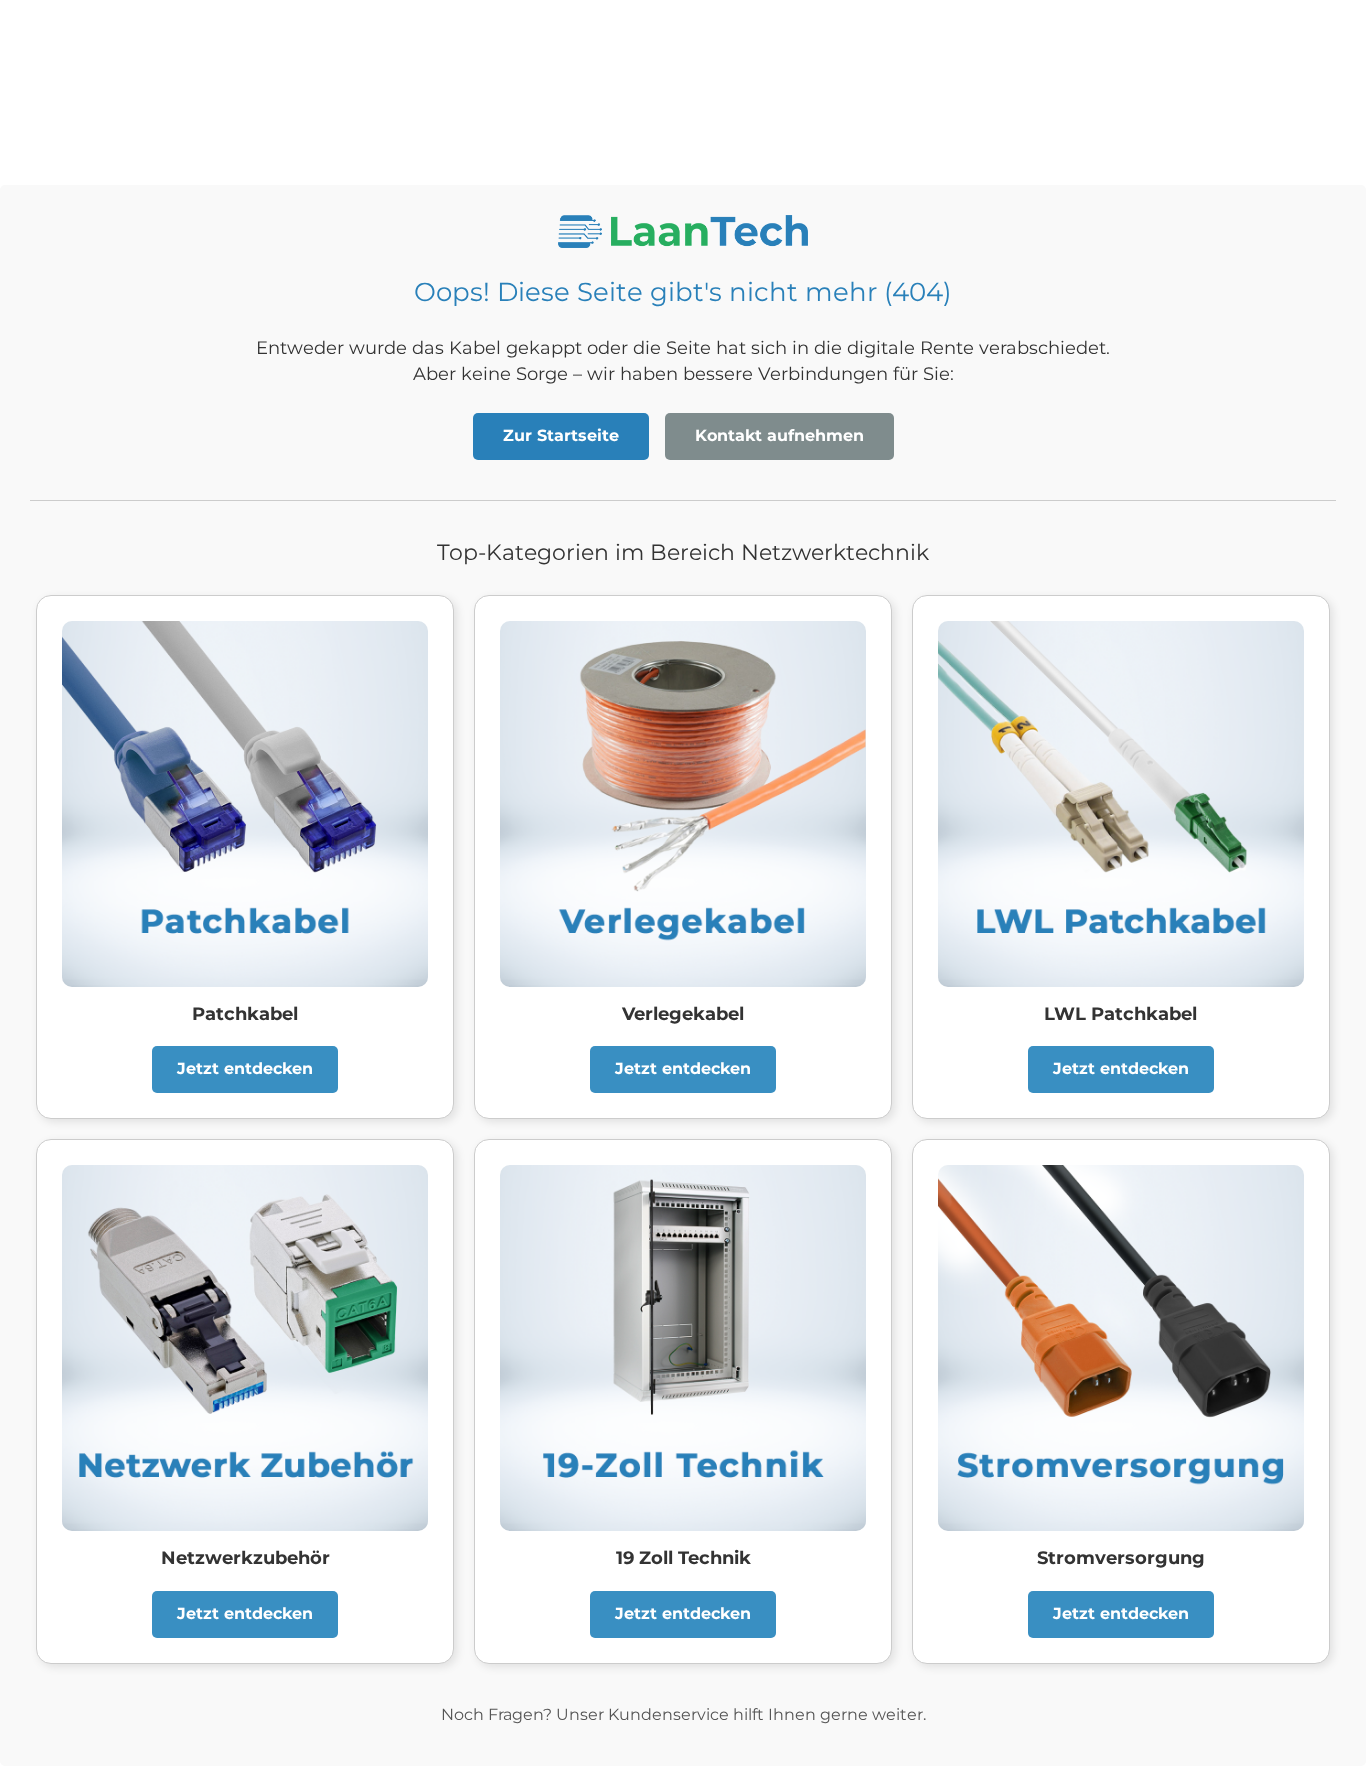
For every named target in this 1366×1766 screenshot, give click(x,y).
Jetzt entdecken (245, 1068)
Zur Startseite (561, 435)
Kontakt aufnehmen (779, 435)
